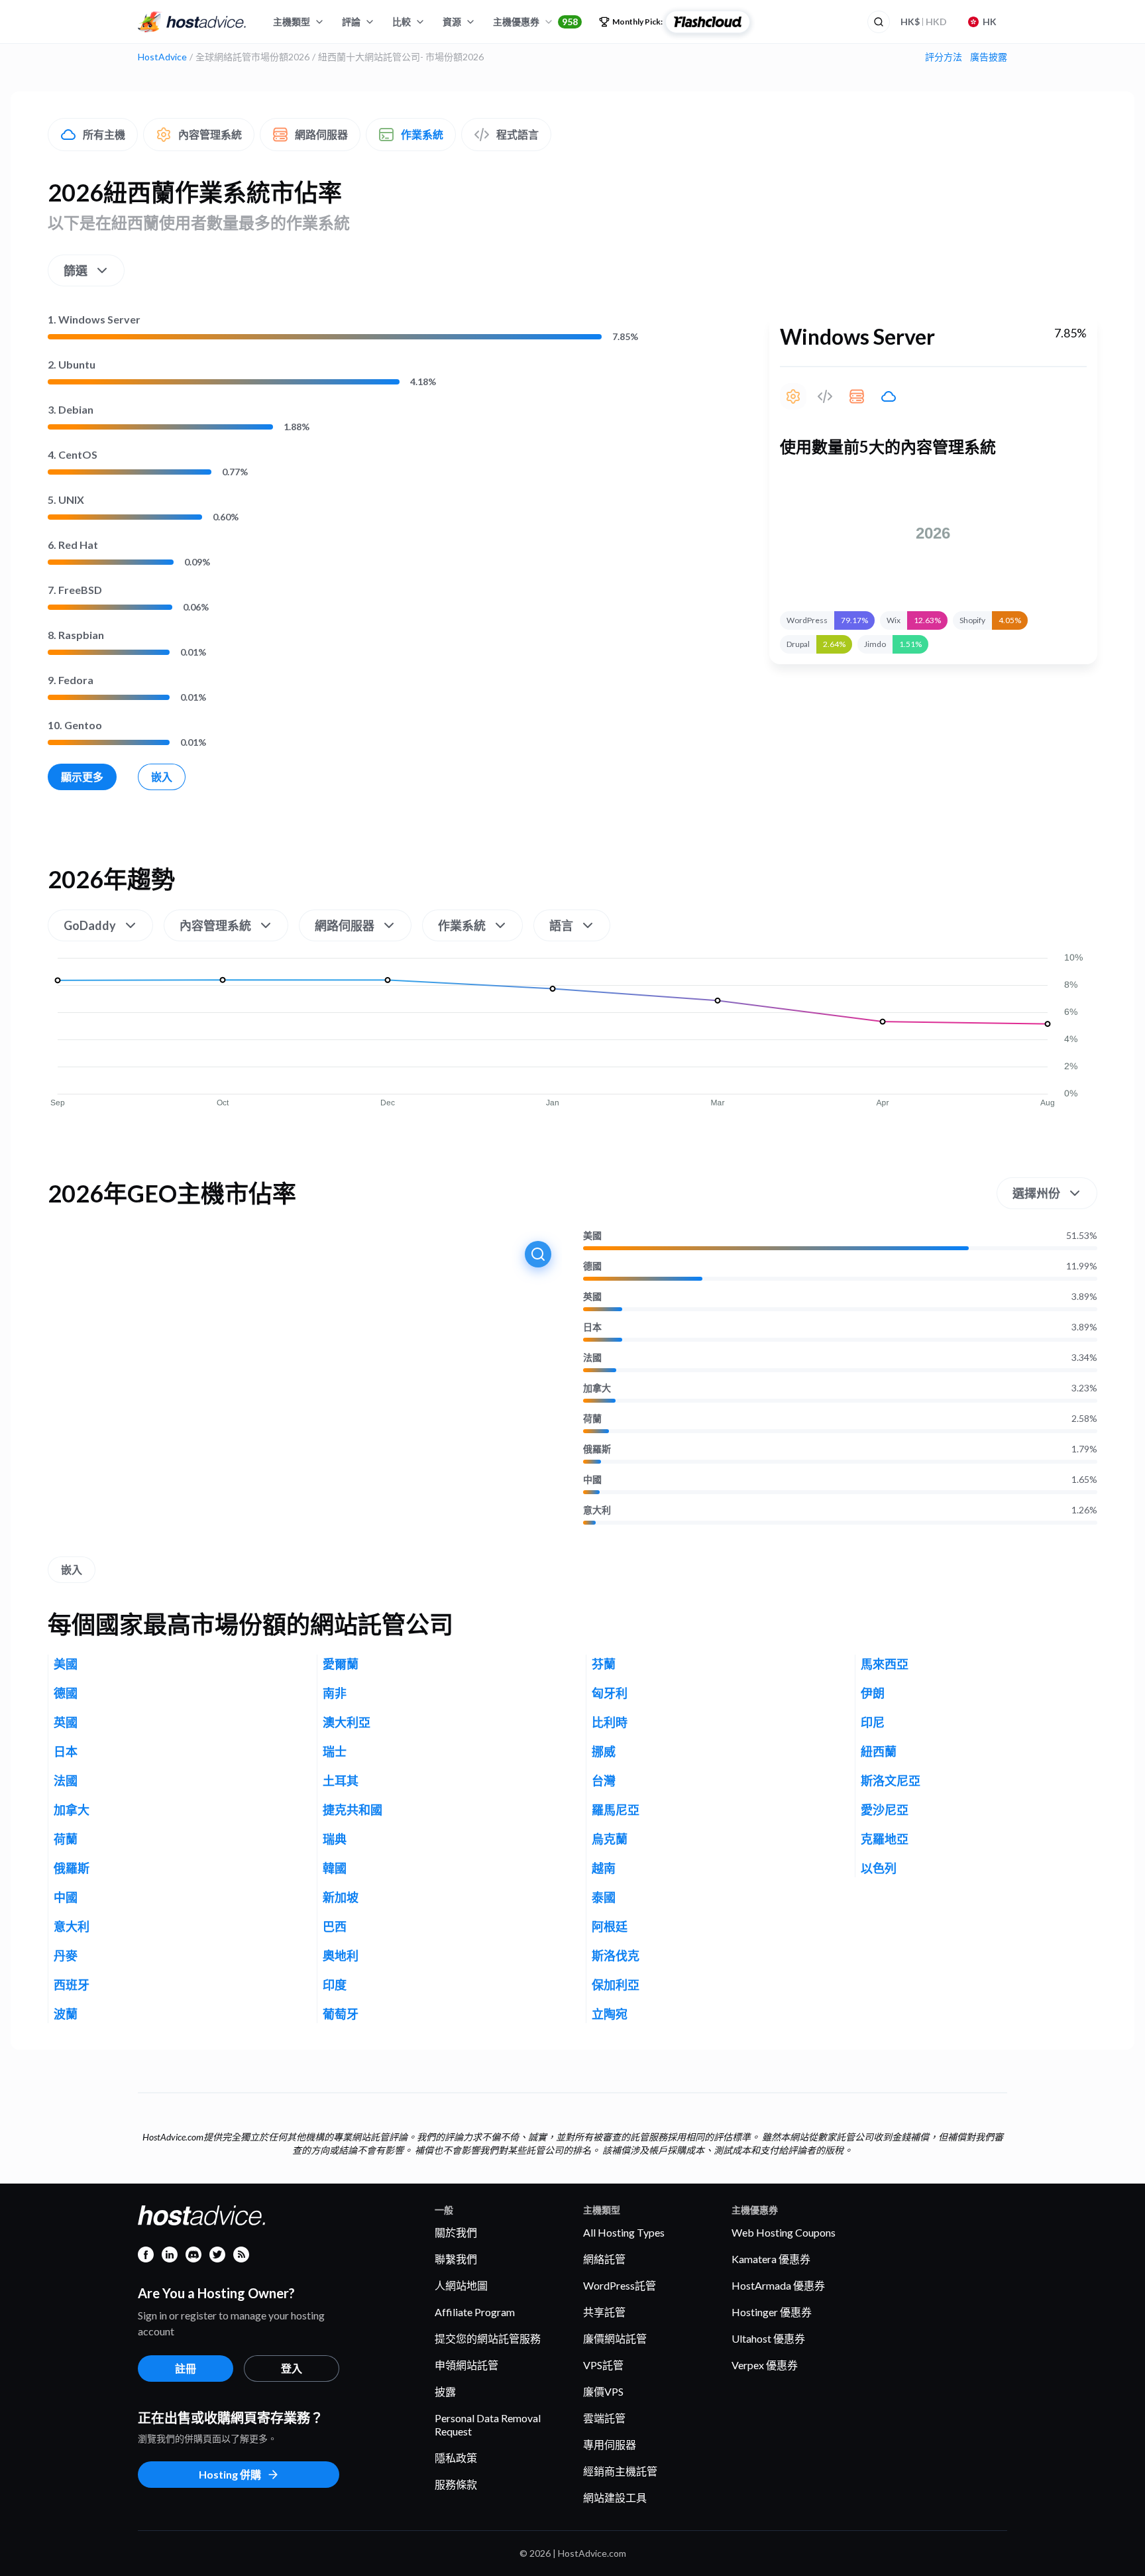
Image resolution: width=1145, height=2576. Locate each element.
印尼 (873, 1722)
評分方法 (944, 57)
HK (990, 22)
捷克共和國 (353, 1810)
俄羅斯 (597, 1449)
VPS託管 (603, 2365)
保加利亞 (616, 1985)
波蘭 (66, 2014)
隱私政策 (456, 2458)
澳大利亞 (347, 1722)
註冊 (186, 2368)
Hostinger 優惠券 (772, 2312)
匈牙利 (610, 1693)
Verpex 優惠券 (765, 2365)
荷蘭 (592, 1419)
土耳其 (341, 1781)
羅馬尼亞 (616, 1810)
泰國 (604, 1897)
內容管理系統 (210, 134)
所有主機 (104, 134)
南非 (335, 1693)
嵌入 (162, 777)
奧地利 (341, 1956)
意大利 (597, 1510)
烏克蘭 (610, 1839)
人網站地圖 (461, 2285)
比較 (402, 22)
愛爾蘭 (341, 1664)
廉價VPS (603, 2391)
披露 (445, 2391)
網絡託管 (604, 2259)
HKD (924, 22)
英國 (592, 1297)
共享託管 (604, 2312)
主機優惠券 (535, 22)
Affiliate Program (475, 2312)
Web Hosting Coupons (784, 2232)
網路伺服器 (321, 134)
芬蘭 (604, 1664)
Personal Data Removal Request (488, 2425)
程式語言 (518, 134)
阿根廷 (610, 1926)
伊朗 (873, 1693)
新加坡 (341, 1897)
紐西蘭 (879, 1751)
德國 (592, 1266)
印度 (335, 1985)
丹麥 (66, 1956)
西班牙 (72, 1985)
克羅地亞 (885, 1839)
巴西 (335, 1926)
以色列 (879, 1868)
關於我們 (456, 2232)
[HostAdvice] (192, 22)
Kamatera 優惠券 (771, 2259)
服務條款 (456, 2484)
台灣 (604, 1781)
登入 (292, 2368)
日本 (592, 1327)
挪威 (604, 1751)
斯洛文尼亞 (891, 1781)
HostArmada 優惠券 (778, 2285)
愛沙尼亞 (885, 1810)
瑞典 (335, 1839)
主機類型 (292, 22)
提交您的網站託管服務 (488, 2338)
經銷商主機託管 (620, 2471)
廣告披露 (989, 57)
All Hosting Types (624, 2232)
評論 (351, 22)
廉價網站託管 (615, 2338)
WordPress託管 (620, 2285)
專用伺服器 (610, 2444)
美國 (592, 1236)
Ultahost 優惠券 (768, 2338)
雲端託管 (604, 2418)
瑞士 (335, 1751)
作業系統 (422, 134)
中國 (592, 1480)
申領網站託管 (466, 2365)
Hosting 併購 (230, 2474)
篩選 (76, 270)
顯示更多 (82, 777)
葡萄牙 (341, 2014)
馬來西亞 (885, 1664)
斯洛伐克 (616, 1956)
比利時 (610, 1722)
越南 (604, 1868)
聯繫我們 (456, 2259)
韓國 (335, 1868)
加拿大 (597, 1388)
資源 (452, 22)
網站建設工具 (615, 2497)
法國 (592, 1358)
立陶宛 (610, 2014)
